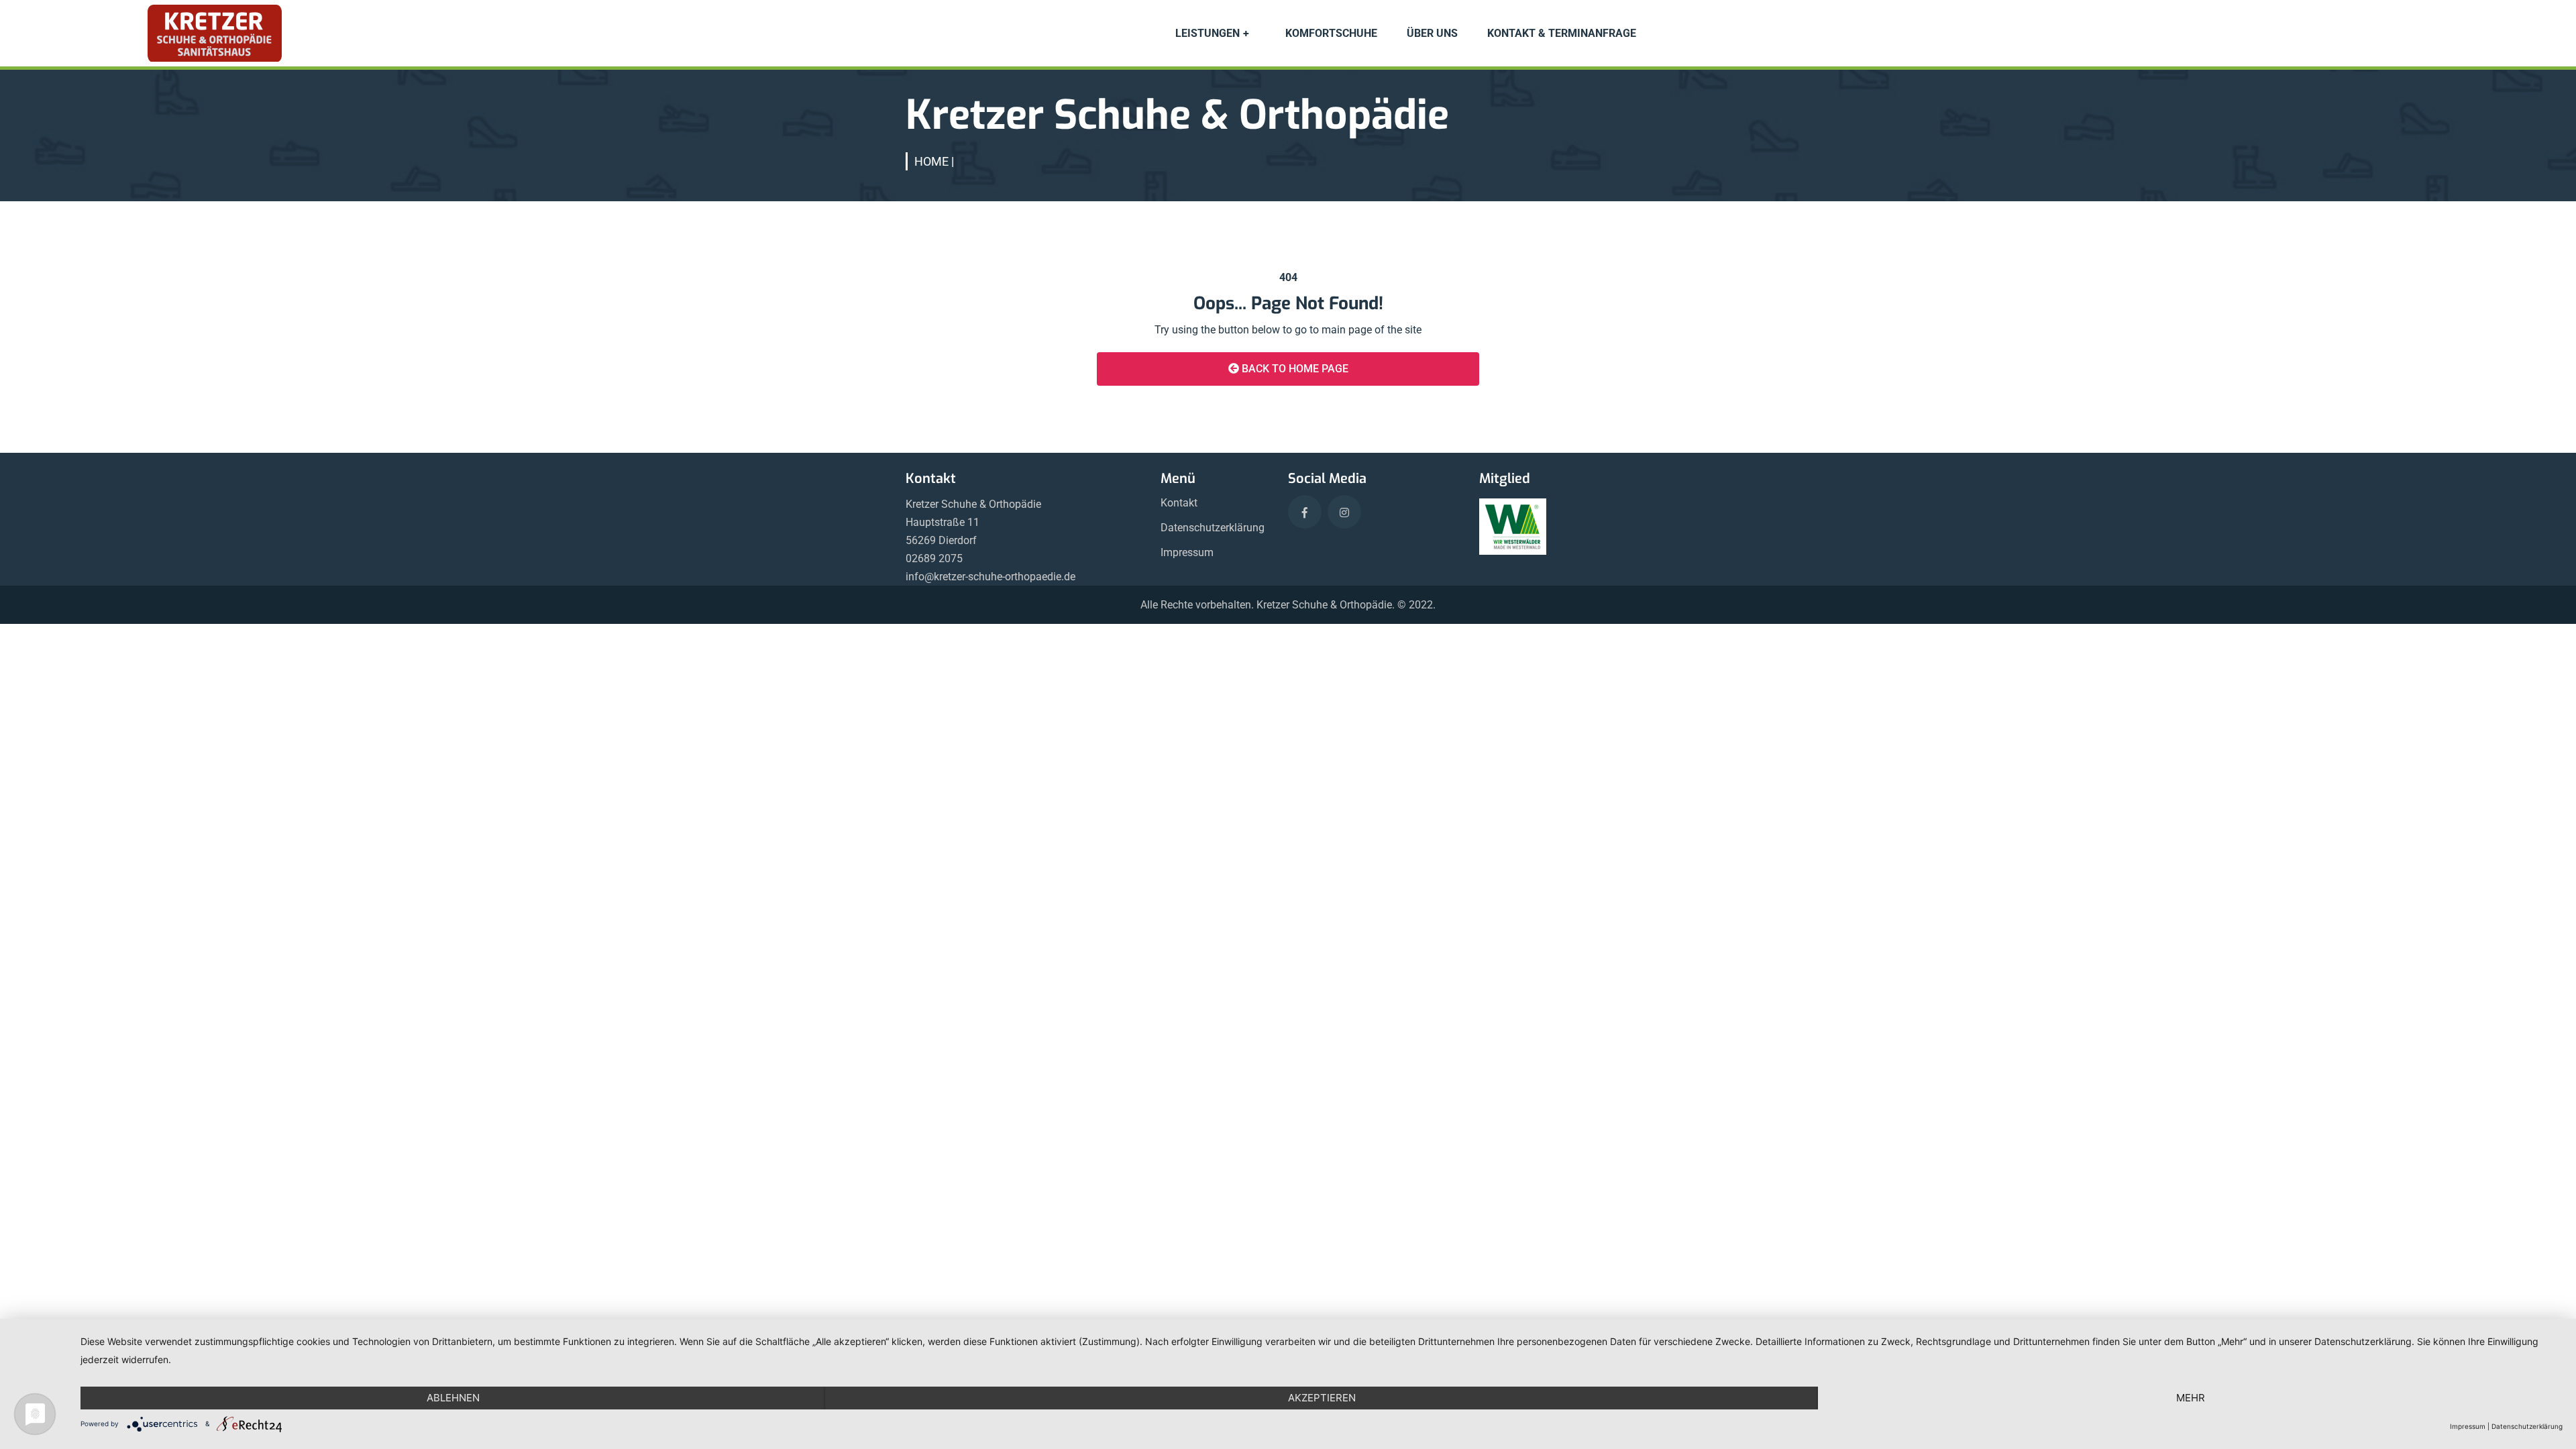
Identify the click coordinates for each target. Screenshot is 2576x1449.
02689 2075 (934, 558)
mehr (2191, 1398)
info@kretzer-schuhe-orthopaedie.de (990, 577)
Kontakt (1179, 503)
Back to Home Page (1294, 369)
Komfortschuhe (1331, 33)
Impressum (1187, 552)
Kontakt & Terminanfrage (1562, 33)
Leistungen (1207, 33)
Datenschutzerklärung (1213, 528)
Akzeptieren (1322, 1398)
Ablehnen (453, 1398)
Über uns (1432, 33)
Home (931, 161)
